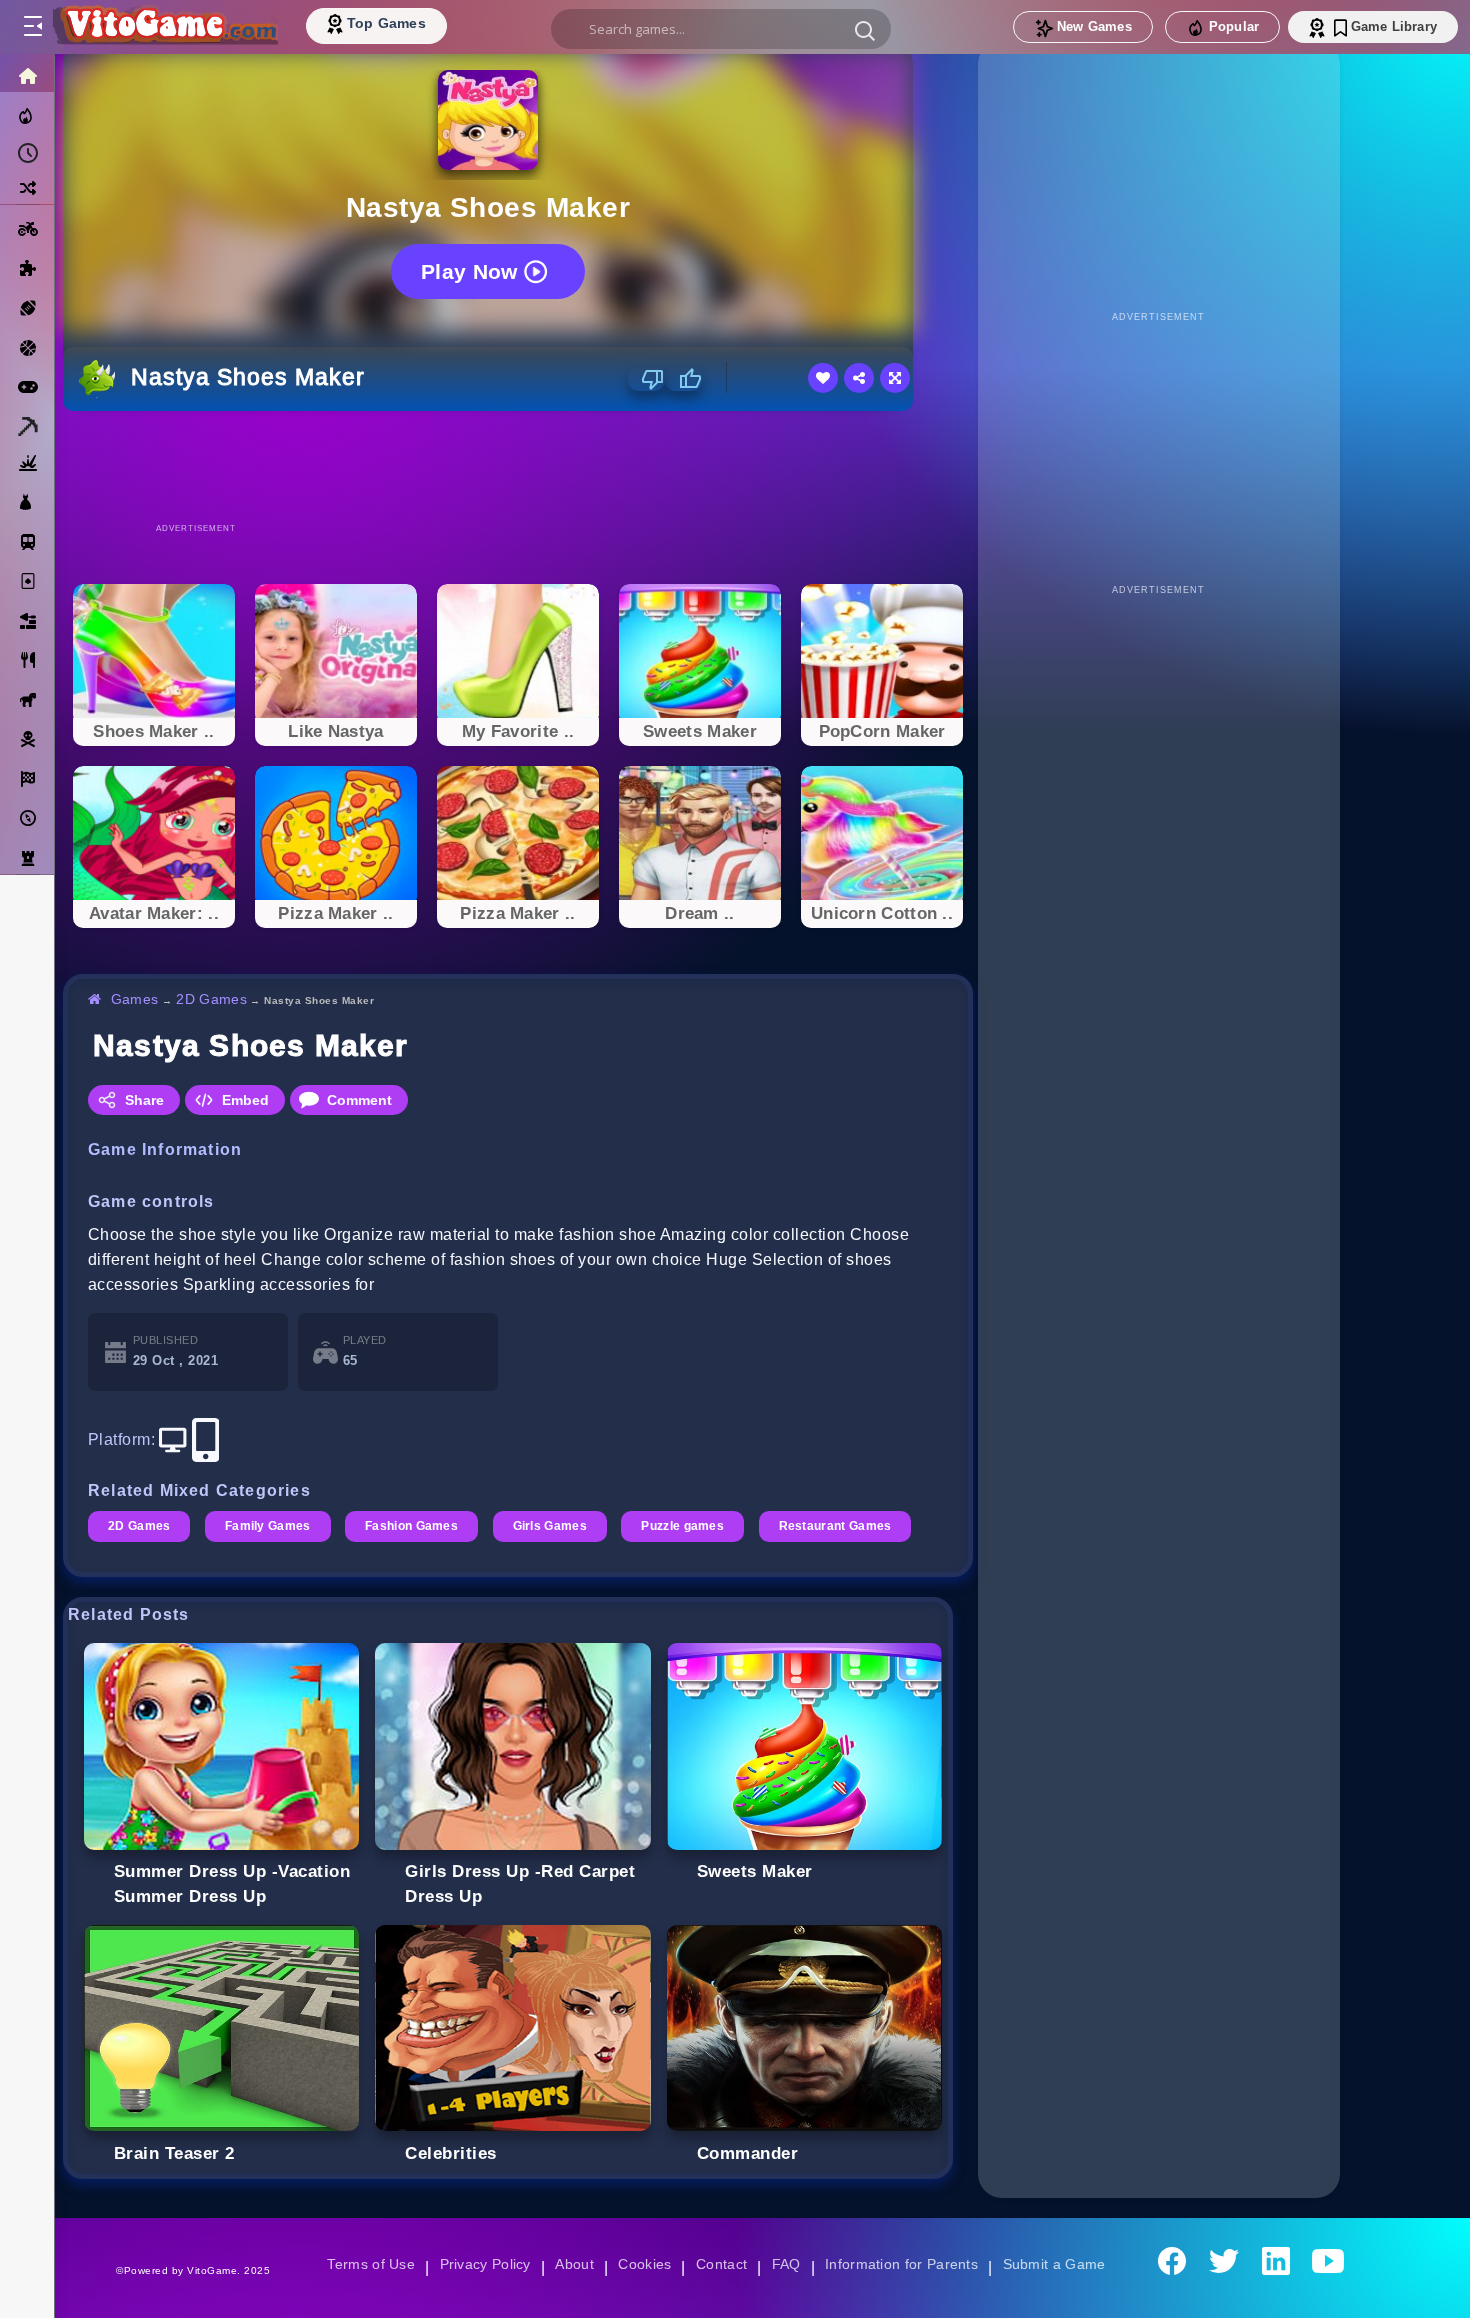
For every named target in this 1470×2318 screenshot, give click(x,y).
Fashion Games (416, 1526)
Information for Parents (904, 2264)
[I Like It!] (683, 379)
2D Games (214, 999)
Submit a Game (1060, 2264)
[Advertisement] (518, 466)
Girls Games (557, 1526)
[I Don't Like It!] (646, 379)
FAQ (787, 2264)
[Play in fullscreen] (895, 378)
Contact (721, 2264)
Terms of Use (364, 2264)
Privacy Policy (481, 2264)
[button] (865, 30)
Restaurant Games (847, 1526)
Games (135, 999)
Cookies (643, 2264)
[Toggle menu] (32, 27)
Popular (1234, 26)
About (571, 2264)
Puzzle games (692, 1526)
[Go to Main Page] (164, 27)
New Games (1094, 26)
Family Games (270, 1526)
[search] (721, 29)
